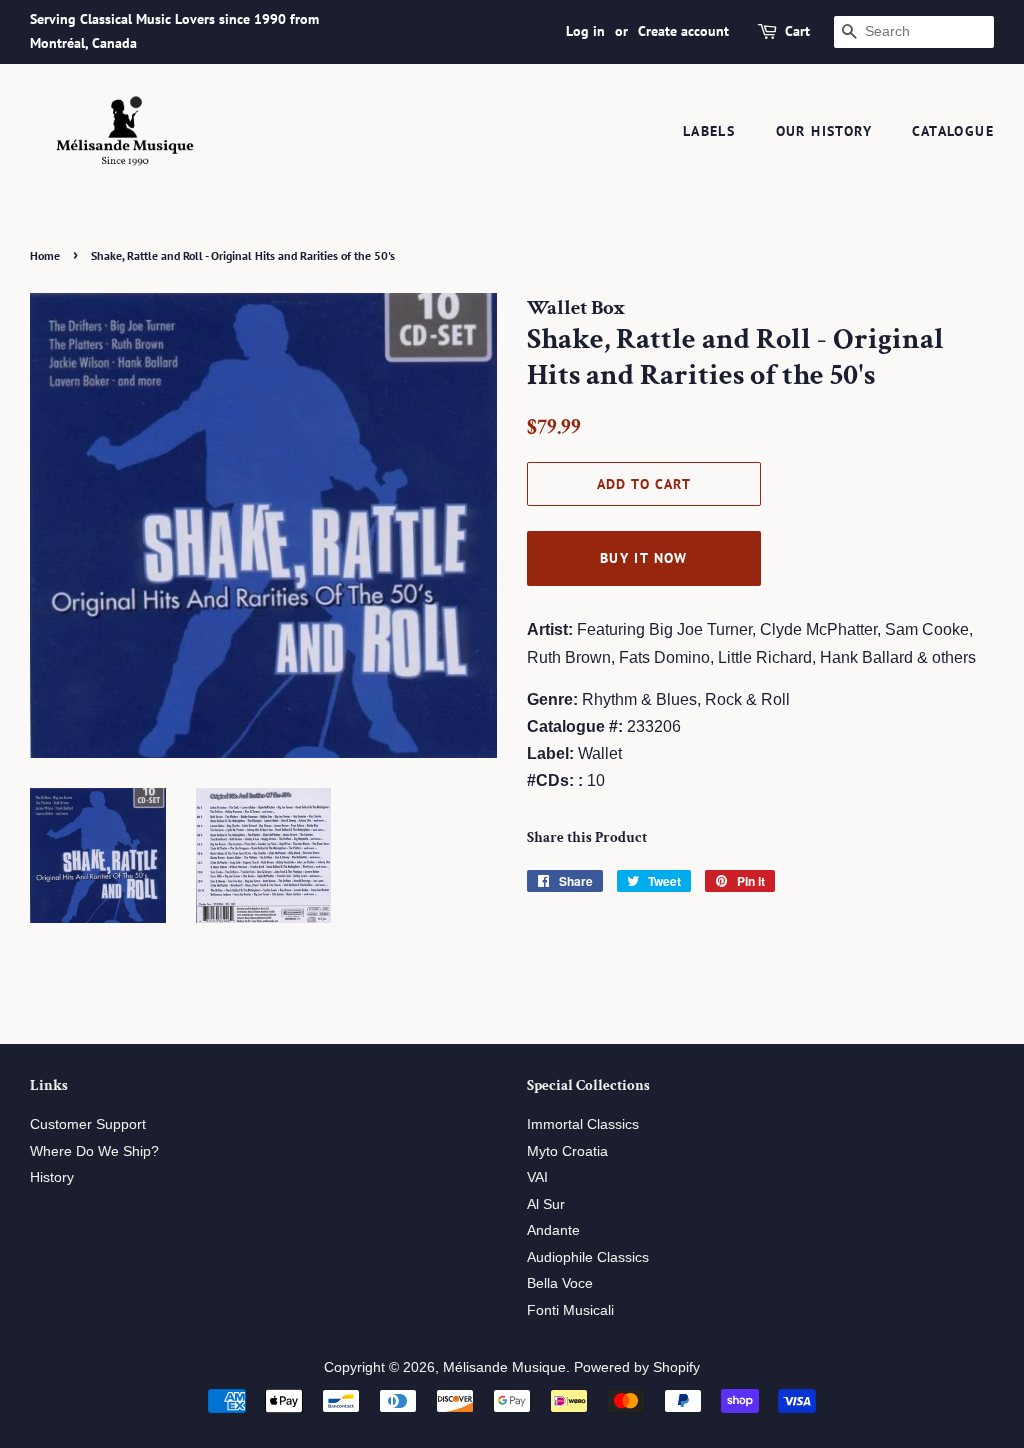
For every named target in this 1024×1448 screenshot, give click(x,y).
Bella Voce (560, 1283)
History (52, 1177)
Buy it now (644, 558)
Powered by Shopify (637, 1367)
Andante (553, 1230)
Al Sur (546, 1204)
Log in (585, 31)
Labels (709, 131)
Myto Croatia (567, 1151)
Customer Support (88, 1124)
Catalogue (953, 131)
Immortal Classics (583, 1124)
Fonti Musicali (570, 1310)
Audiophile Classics (588, 1257)
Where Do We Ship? (94, 1151)
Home (45, 255)
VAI (537, 1177)
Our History (824, 131)
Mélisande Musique (504, 1367)
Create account (683, 31)
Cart (797, 31)
